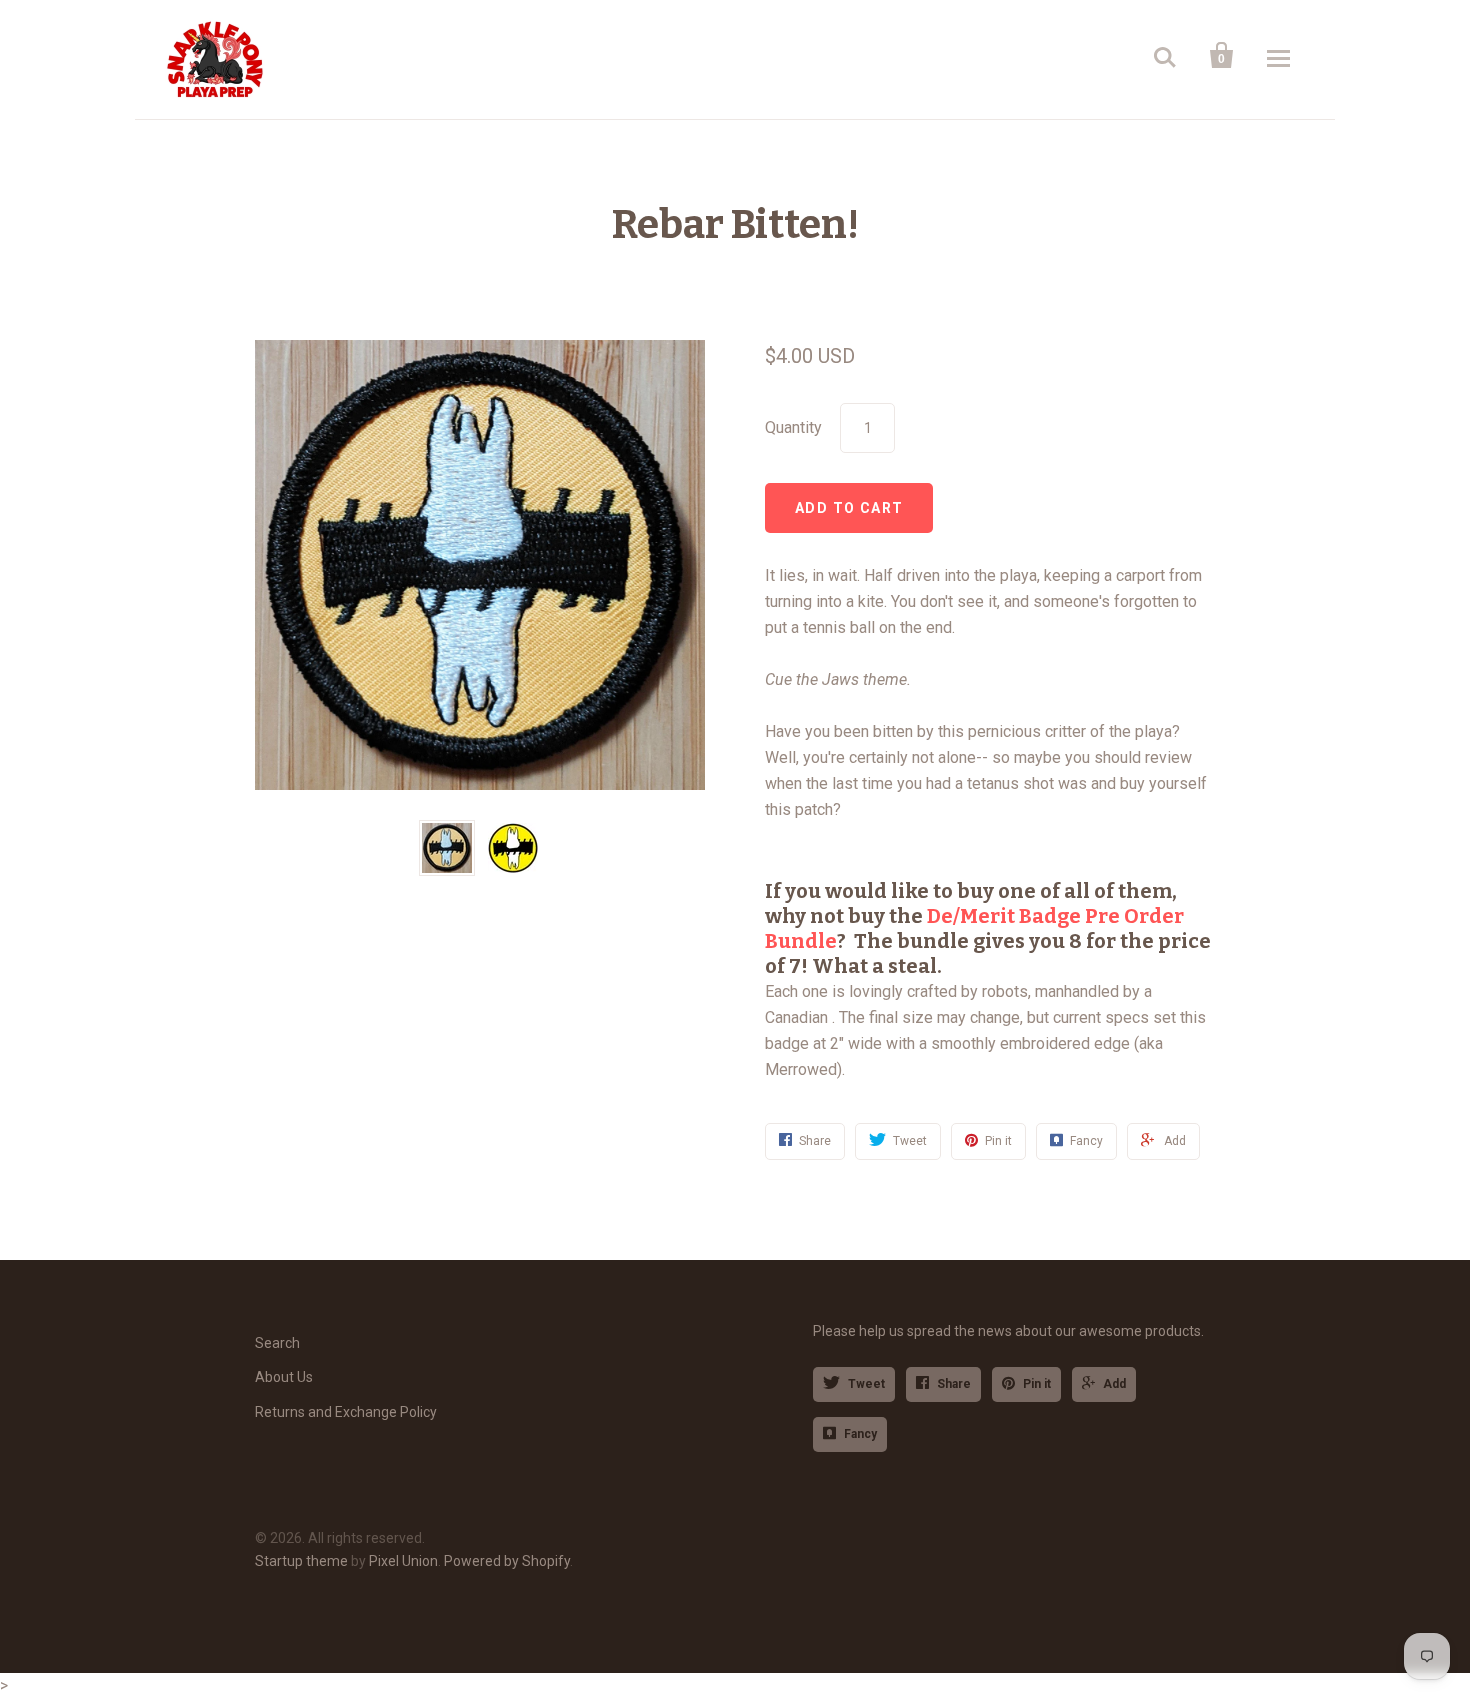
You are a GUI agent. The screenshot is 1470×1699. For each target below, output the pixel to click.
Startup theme (301, 1561)
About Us (284, 1377)
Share (954, 1384)
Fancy (860, 1434)
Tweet (866, 1384)
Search (277, 1343)
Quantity (793, 427)
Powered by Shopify (507, 1561)
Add (1114, 1384)
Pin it (1037, 1384)
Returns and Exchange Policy (346, 1412)
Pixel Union (403, 1561)
